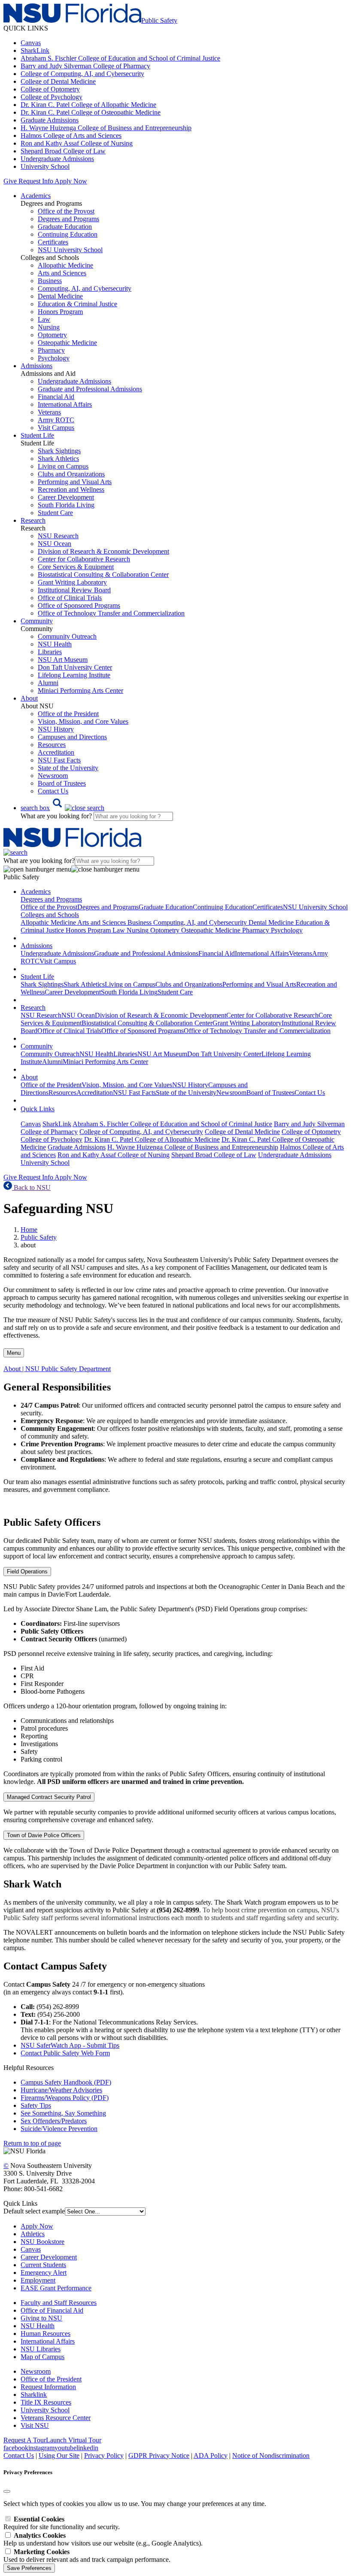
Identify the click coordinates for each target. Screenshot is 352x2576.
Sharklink (34, 2395)
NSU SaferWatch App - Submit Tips (70, 2045)
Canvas (31, 43)
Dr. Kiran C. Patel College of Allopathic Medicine (88, 105)
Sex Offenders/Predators (54, 2121)
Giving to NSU (41, 2318)
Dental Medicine (60, 296)
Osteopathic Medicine (67, 343)
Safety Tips (36, 2105)
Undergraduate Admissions (57, 159)
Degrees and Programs (68, 219)
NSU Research (58, 536)
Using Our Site (59, 2456)
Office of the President (68, 714)
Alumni (48, 683)
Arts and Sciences (62, 273)
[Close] (7, 2491)
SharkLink (35, 50)
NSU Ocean (55, 544)
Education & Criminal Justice (77, 304)
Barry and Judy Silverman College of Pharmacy (85, 66)
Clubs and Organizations (71, 474)
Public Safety (39, 1237)
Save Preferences (29, 2568)
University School (45, 166)
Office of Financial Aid (52, 2310)
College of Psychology (52, 97)
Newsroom (53, 776)
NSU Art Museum (63, 660)
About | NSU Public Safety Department (57, 1369)
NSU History (56, 729)
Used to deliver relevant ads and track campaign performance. (87, 2556)
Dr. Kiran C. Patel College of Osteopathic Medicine (91, 112)
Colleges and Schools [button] (50, 915)
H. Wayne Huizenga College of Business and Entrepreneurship (106, 128)
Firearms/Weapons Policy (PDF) (65, 2098)
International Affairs (65, 404)
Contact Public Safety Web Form (65, 2053)
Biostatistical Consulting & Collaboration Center (103, 575)
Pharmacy (51, 350)
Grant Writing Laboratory (72, 582)
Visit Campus (56, 428)
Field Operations (27, 1572)
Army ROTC (56, 420)
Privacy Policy (104, 2456)
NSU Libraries (41, 2349)
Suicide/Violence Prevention (59, 2129)
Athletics (33, 2234)
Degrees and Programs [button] (51, 899)
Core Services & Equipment (76, 567)
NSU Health (55, 644)
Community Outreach (67, 636)
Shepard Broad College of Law (63, 151)
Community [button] (37, 621)
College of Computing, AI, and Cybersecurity (82, 74)
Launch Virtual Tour (74, 2440)
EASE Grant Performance (56, 2288)
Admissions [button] (36, 366)
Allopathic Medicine (65, 265)
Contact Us (53, 791)
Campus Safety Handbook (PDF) (66, 2082)
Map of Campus (42, 2357)
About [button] (29, 698)
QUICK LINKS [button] (26, 28)
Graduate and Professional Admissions (90, 389)
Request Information (48, 2387)
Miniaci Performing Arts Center (80, 690)
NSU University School (70, 250)
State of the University (68, 768)
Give (10, 181)
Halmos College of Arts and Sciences (71, 136)
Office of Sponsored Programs (79, 605)
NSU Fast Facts (59, 760)
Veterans (49, 412)
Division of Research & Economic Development (103, 551)
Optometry (52, 335)
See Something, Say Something (63, 2113)
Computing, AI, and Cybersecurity (85, 288)
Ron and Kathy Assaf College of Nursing (77, 143)
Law (44, 319)
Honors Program (60, 312)
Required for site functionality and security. (62, 2523)
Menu (14, 1353)
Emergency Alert (44, 2273)
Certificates (53, 242)
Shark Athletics (58, 459)
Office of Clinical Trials (70, 598)
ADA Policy (211, 2456)
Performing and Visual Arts (75, 482)
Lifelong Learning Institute (74, 675)
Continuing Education (68, 234)
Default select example (34, 2211)
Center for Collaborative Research (84, 559)
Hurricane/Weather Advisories (61, 2090)
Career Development (66, 497)
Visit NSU (35, 2425)
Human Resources (46, 2334)
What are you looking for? (57, 816)
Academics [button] (36, 196)
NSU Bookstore (42, 2242)
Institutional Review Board (74, 590)
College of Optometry (50, 89)
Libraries (50, 652)
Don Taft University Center (75, 667)
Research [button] (33, 520)
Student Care (55, 513)
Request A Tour (25, 2440)
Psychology (54, 358)
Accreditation (56, 752)
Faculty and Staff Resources (59, 2303)
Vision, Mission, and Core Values (83, 721)
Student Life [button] (37, 435)
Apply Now (71, 181)
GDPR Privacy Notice (159, 2456)
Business (50, 281)
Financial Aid (56, 397)
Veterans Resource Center (56, 2418)
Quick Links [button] (38, 1109)
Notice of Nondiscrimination (271, 2456)
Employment (38, 2280)
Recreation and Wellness (71, 489)
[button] (62, 808)
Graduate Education (65, 227)
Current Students (43, 2265)
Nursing (49, 327)
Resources (52, 745)
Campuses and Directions (72, 737)
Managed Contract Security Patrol (49, 1797)
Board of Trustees (62, 783)
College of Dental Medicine (58, 81)
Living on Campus (63, 466)
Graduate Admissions (50, 120)
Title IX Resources (46, 2402)
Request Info (36, 181)
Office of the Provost (66, 211)
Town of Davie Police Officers (44, 1835)
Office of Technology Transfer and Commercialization (111, 613)
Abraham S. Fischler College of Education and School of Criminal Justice (120, 58)
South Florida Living (66, 505)
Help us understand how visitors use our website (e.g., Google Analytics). (103, 2539)
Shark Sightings (59, 451)
